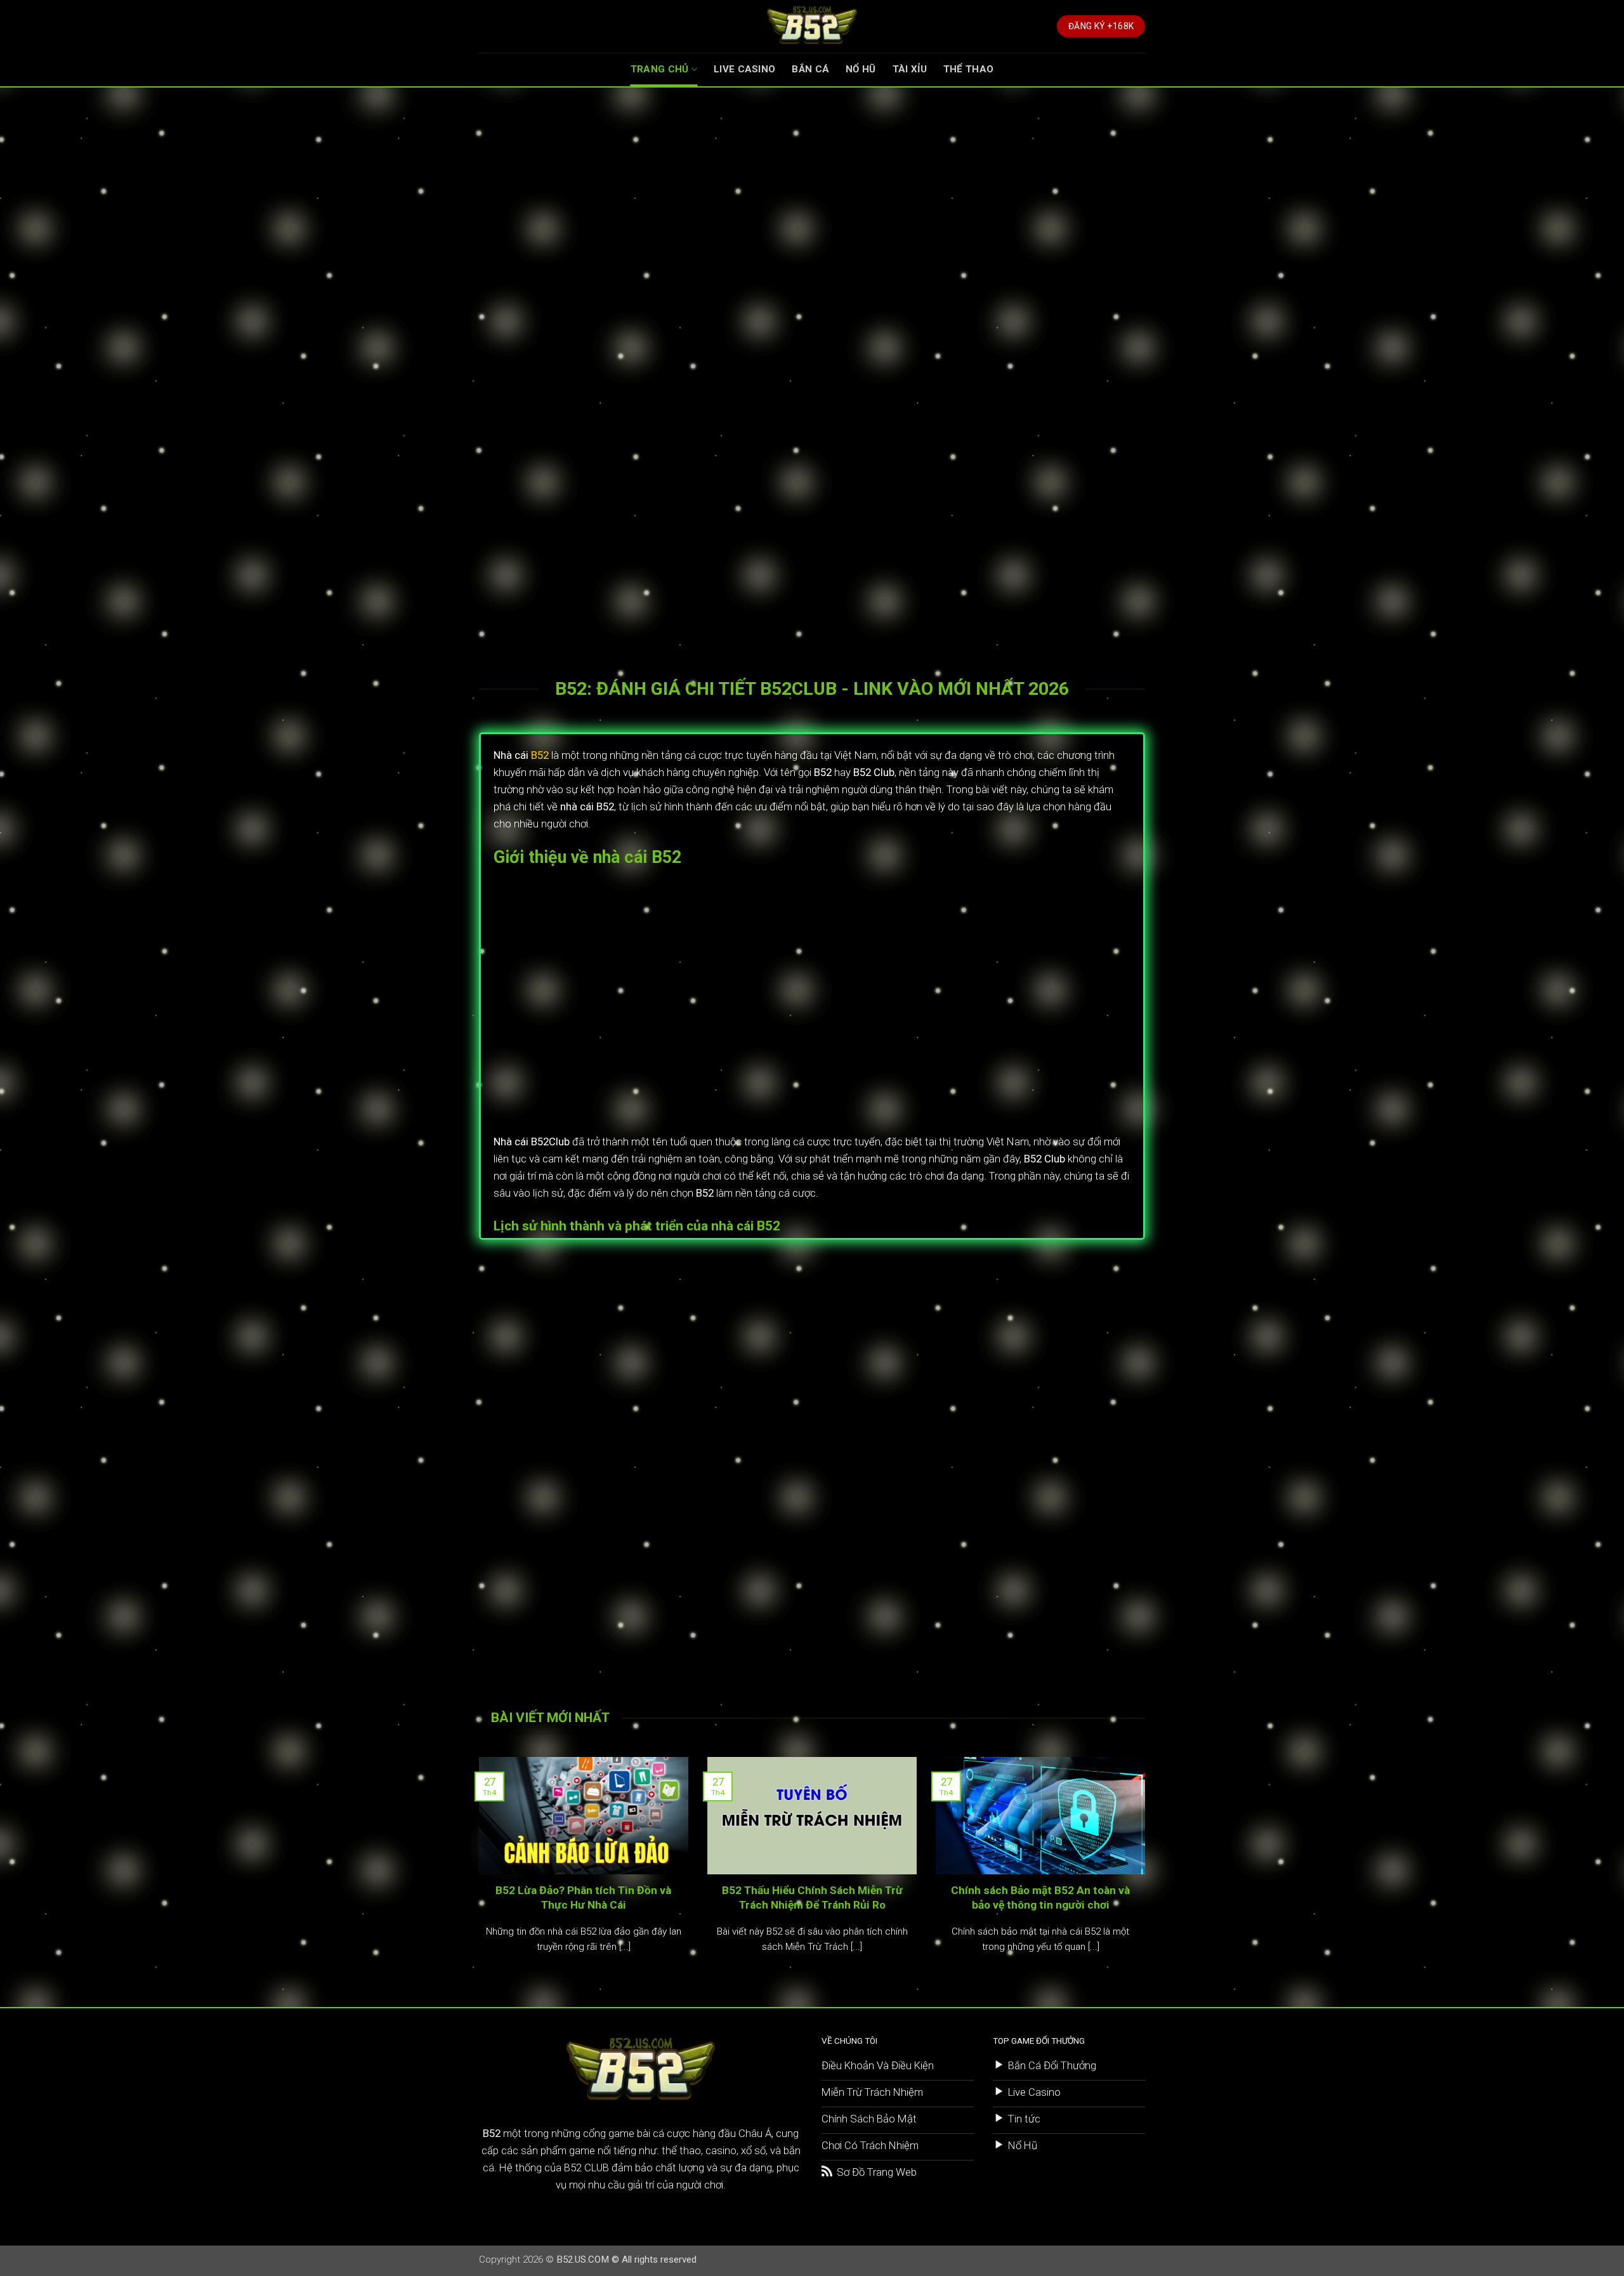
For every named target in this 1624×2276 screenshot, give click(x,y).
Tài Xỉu (910, 69)
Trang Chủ (660, 69)
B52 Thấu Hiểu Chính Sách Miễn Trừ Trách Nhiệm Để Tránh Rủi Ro (812, 1898)
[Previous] (476, 1871)
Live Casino (744, 69)
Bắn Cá (810, 69)
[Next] (1148, 1871)
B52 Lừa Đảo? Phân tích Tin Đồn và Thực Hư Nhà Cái (583, 1898)
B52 (540, 755)
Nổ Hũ (861, 69)
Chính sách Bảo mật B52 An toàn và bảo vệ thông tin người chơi (1040, 1898)
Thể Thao (968, 69)
